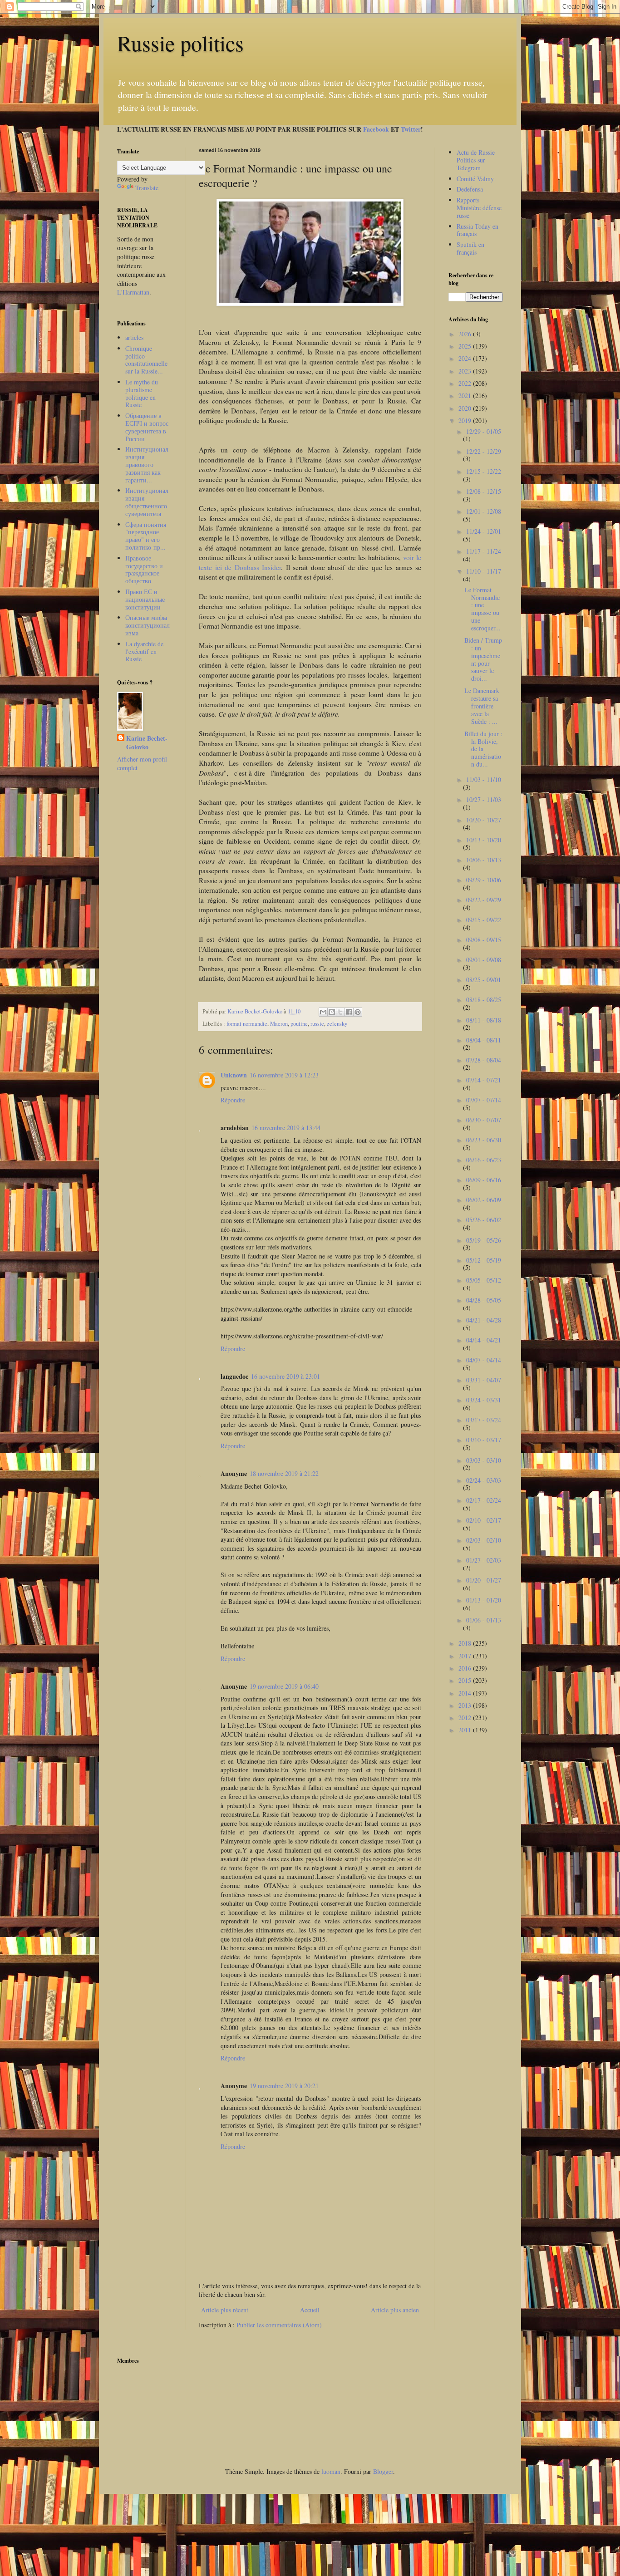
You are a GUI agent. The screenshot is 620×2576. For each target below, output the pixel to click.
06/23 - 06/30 (484, 1140)
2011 (466, 1730)
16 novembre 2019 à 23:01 (285, 1376)
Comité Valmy (475, 179)
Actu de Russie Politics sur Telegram (476, 160)
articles (134, 337)
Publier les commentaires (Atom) (279, 2325)
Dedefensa (470, 189)
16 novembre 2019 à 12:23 (284, 1075)
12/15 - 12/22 (484, 471)
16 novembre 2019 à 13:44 (286, 1128)
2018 (466, 1643)
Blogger (383, 2471)
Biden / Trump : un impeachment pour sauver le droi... (483, 659)
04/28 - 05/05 (484, 1300)
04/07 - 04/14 (484, 1360)
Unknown (234, 1075)
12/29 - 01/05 (484, 431)
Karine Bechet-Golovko (147, 743)
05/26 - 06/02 (484, 1220)
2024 (466, 358)
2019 (466, 420)
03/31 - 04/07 (484, 1380)
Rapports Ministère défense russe (479, 208)
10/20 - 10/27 (484, 820)
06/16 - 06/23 (484, 1160)
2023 (466, 371)
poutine (299, 1024)
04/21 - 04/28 (484, 1320)
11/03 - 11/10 (484, 779)
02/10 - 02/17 (484, 1520)
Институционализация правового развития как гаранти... (147, 464)
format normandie (247, 1024)
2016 (466, 1668)
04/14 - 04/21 (484, 1340)
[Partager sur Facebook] (349, 1012)
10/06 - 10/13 (484, 860)
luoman (331, 2471)
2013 (466, 1705)
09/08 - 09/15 (484, 940)
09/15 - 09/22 (484, 920)
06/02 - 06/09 (484, 1200)
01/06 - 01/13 (484, 1620)
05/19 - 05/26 (484, 1240)
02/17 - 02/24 (484, 1500)
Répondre (233, 1100)
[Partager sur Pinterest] (358, 1012)
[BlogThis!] (332, 1012)
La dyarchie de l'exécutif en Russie (144, 651)
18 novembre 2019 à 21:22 (284, 1473)
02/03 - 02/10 (484, 1540)
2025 (466, 346)
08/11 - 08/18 (484, 1020)
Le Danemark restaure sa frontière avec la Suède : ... (482, 706)
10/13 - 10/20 (484, 840)
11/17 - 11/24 (484, 551)
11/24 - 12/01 (484, 531)
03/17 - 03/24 (484, 1420)
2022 (466, 383)
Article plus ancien (395, 2310)
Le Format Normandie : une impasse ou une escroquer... (482, 609)
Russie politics (180, 43)
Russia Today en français (477, 230)
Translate (147, 188)
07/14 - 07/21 (484, 1080)
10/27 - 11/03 (484, 799)
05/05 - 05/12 (484, 1280)
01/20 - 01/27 (484, 1580)
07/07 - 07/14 (484, 1100)
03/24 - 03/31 (484, 1400)
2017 (466, 1656)
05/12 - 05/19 (484, 1260)
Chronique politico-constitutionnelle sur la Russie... (146, 360)
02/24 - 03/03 (484, 1480)
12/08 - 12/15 (484, 491)
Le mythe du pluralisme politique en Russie (142, 393)
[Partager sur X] (340, 1012)
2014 (466, 1693)
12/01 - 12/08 (484, 511)
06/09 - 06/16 (484, 1180)
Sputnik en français (470, 248)
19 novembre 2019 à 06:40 (284, 1686)
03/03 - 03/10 (484, 1460)
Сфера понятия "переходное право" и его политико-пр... (146, 536)
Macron (279, 1024)
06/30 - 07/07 (484, 1120)
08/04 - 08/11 (484, 1040)
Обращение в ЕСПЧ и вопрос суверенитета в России (147, 427)
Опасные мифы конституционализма (148, 625)
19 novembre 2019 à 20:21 (284, 2086)
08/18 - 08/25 (484, 1000)
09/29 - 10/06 (484, 880)
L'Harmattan (133, 292)
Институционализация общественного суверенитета (147, 502)
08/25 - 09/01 (484, 980)
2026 (466, 334)
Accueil (310, 2310)
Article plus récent (225, 2310)
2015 (466, 1680)
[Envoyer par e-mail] (323, 1012)
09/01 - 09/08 (484, 960)
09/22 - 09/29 (484, 900)
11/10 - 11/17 (484, 571)
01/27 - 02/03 (484, 1560)
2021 (466, 396)
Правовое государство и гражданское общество (144, 569)
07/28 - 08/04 (484, 1060)
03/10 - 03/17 (484, 1440)
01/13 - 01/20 (484, 1600)
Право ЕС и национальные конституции (145, 599)
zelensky (337, 1024)
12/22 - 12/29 (484, 451)
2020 (466, 408)
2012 (466, 1718)
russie (317, 1024)
